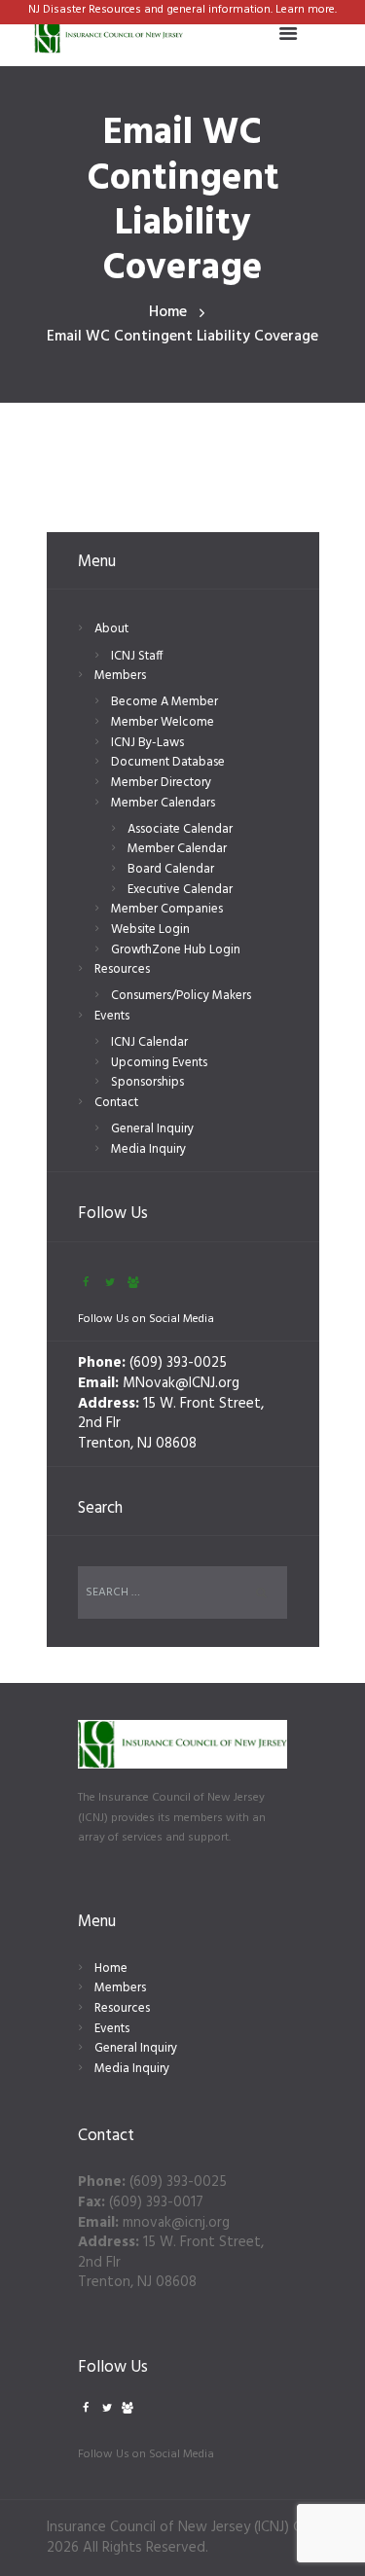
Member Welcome (163, 722)
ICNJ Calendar (149, 1042)
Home (168, 313)
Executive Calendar (180, 890)
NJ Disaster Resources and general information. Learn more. (182, 10)
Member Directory (161, 783)
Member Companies (167, 909)
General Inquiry (152, 1129)
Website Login (150, 930)
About (111, 629)
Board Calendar (171, 869)
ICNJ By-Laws (147, 743)
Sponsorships (147, 1082)
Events (112, 1016)
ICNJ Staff (137, 656)
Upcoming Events (159, 1063)
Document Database (168, 762)
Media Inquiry (148, 1149)
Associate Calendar (180, 829)
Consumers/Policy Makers (181, 996)
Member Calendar (177, 849)
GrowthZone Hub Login (176, 950)
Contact (116, 1103)
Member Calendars (163, 803)
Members (120, 676)
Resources (122, 969)
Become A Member (164, 702)
